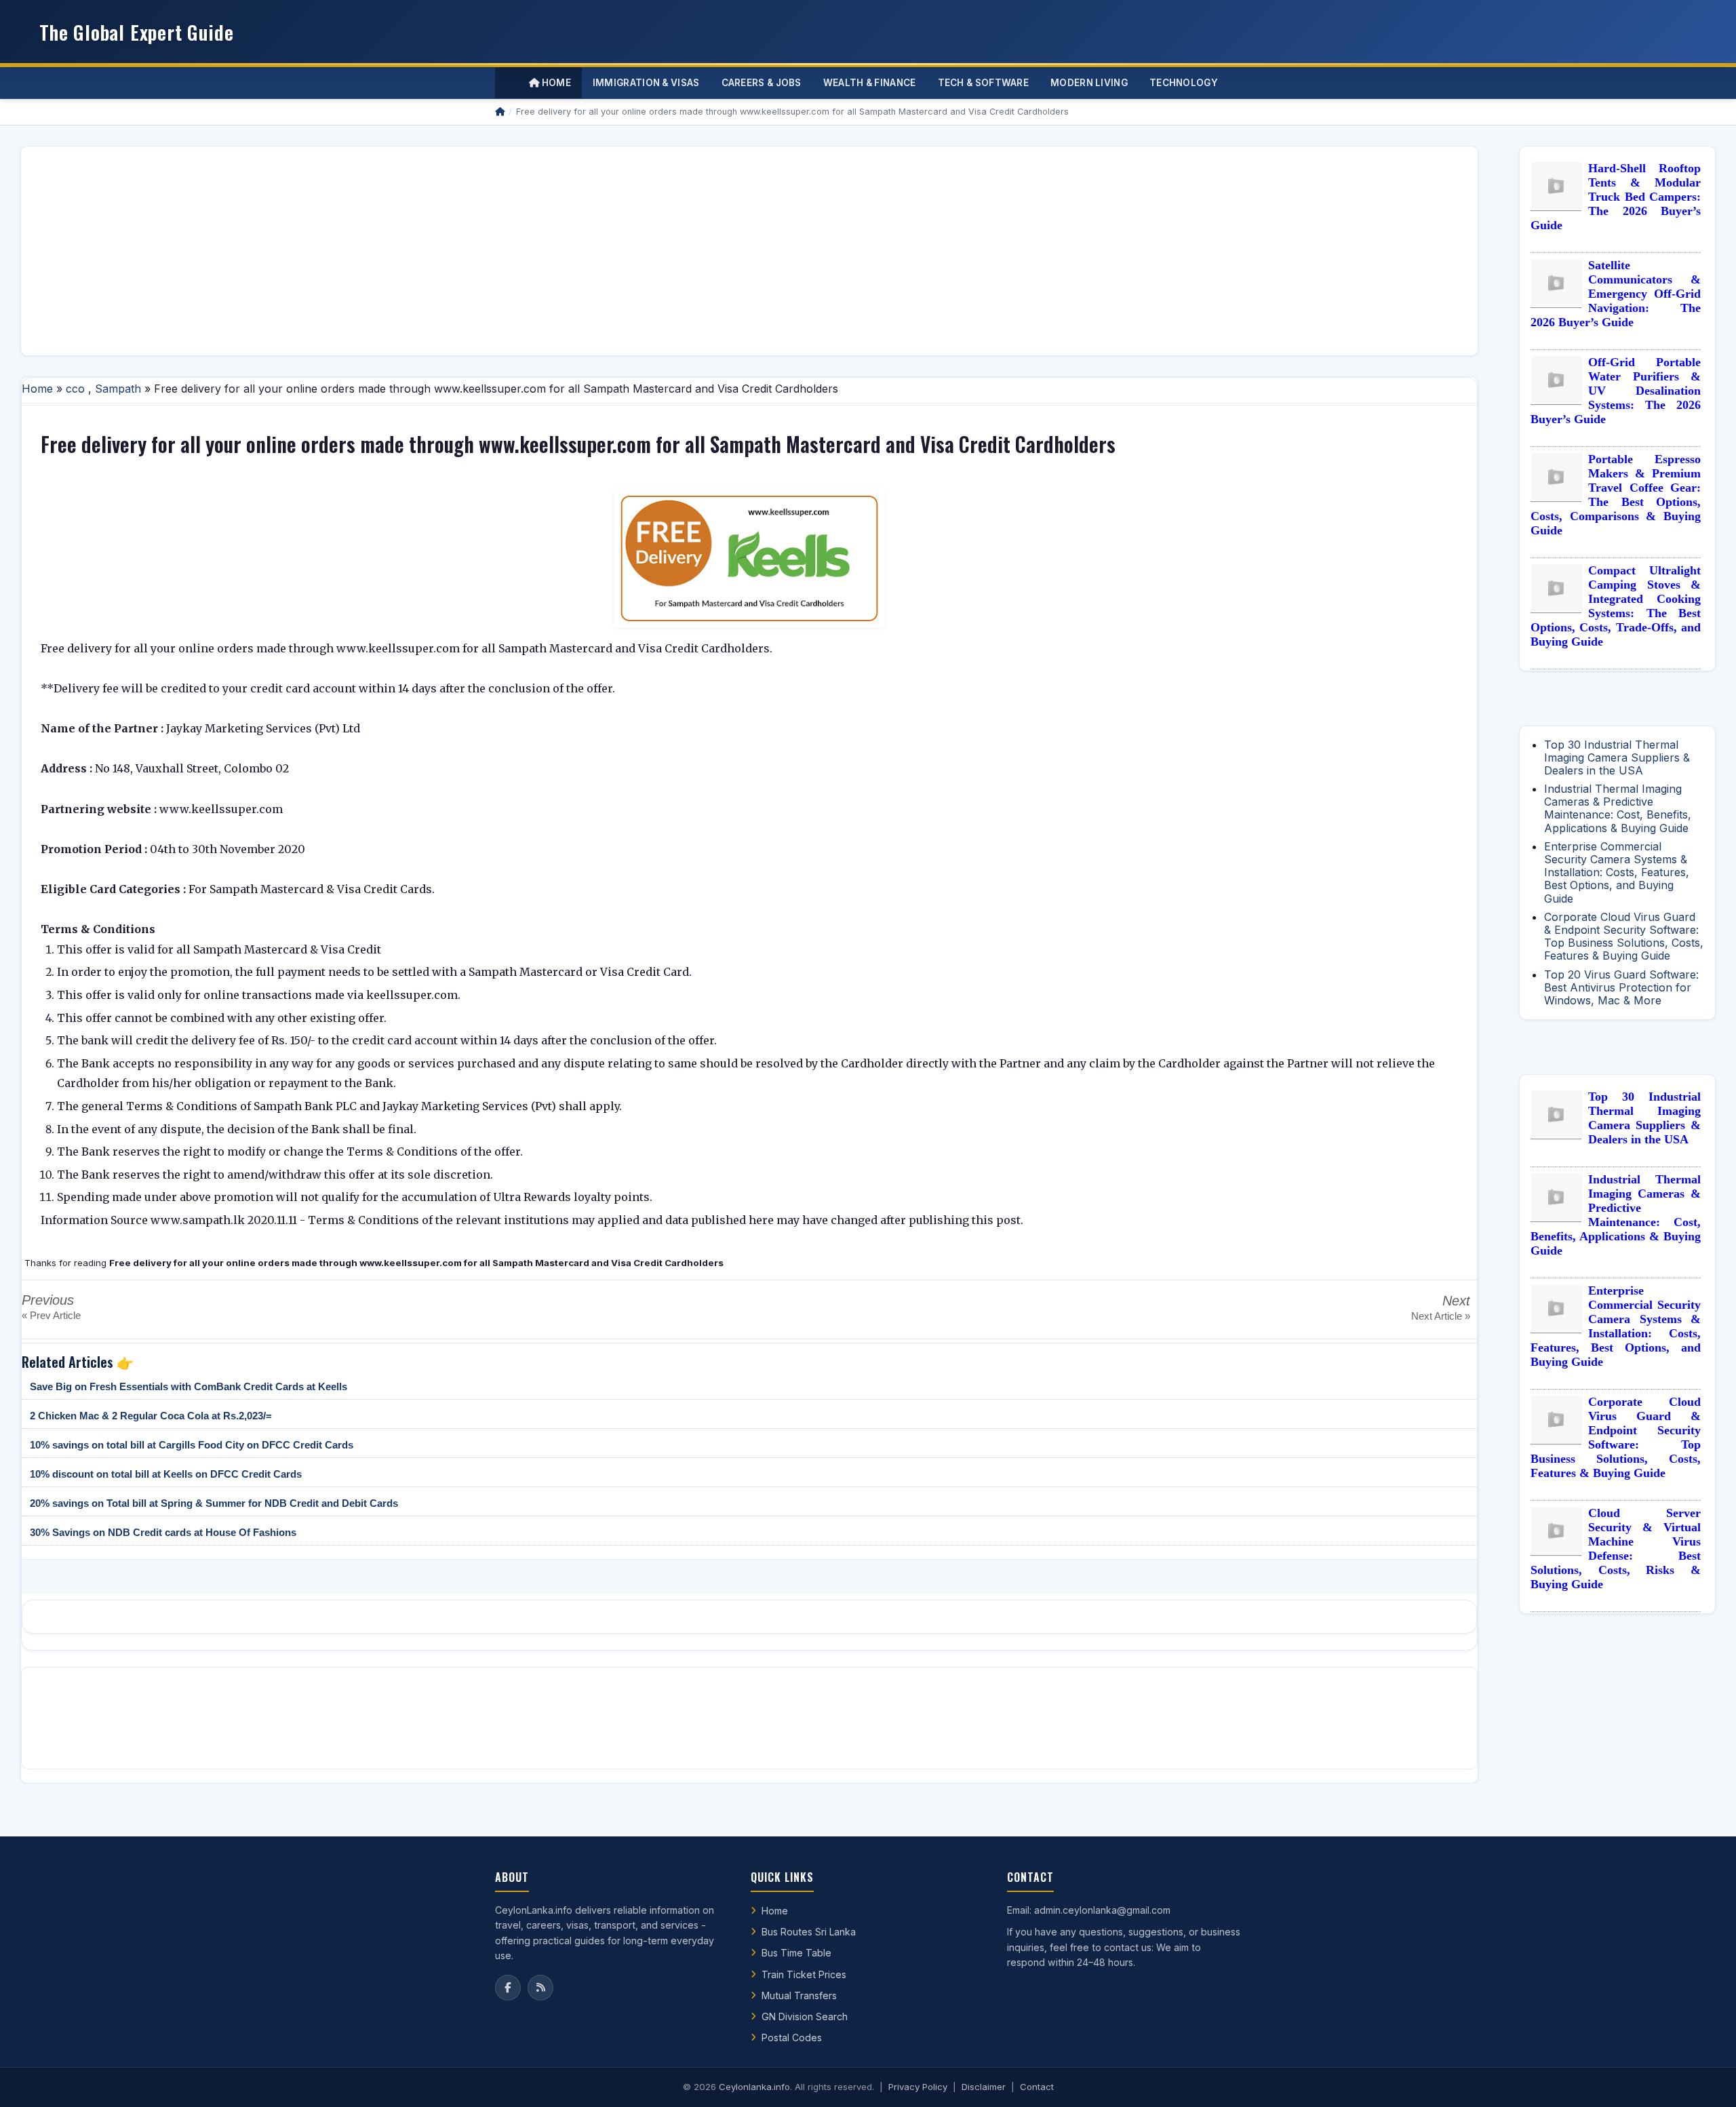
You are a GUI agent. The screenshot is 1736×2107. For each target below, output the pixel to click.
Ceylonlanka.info (754, 2087)
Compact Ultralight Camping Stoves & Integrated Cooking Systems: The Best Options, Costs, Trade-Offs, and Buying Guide (1616, 606)
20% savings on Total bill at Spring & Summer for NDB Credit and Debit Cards (214, 1503)
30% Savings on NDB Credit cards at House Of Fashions (163, 1532)
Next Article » (1441, 1316)
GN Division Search (805, 2016)
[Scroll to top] (1705, 2080)
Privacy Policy (918, 2087)
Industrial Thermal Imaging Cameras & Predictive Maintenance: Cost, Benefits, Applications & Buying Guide (1618, 808)
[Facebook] (508, 1988)
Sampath (118, 389)
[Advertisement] (439, 251)
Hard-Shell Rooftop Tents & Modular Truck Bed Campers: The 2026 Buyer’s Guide (1616, 197)
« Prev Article (51, 1315)
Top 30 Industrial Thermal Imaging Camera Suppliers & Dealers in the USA (1617, 757)
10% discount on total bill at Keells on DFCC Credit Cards (166, 1474)
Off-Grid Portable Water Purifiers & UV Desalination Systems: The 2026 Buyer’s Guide (1616, 391)
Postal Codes (792, 2037)
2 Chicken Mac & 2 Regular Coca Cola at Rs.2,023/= (151, 1416)
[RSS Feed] (540, 1988)
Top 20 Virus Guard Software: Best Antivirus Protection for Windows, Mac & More (1621, 987)
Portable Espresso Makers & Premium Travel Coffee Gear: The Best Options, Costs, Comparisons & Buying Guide (1616, 495)
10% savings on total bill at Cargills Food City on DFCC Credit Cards (192, 1445)
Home (555, 83)
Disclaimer (984, 2087)
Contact (1037, 2087)
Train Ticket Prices (804, 1974)
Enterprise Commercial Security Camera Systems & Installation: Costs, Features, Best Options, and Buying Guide (1617, 872)
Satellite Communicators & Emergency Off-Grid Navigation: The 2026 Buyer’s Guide (1616, 294)
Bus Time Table (796, 1953)
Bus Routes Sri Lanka (809, 1932)
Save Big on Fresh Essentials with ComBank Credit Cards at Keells (189, 1386)
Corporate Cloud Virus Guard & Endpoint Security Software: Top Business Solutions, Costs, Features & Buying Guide (1624, 937)
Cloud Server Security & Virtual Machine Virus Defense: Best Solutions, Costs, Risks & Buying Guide (1616, 1549)
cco (75, 389)
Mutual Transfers (799, 1995)
